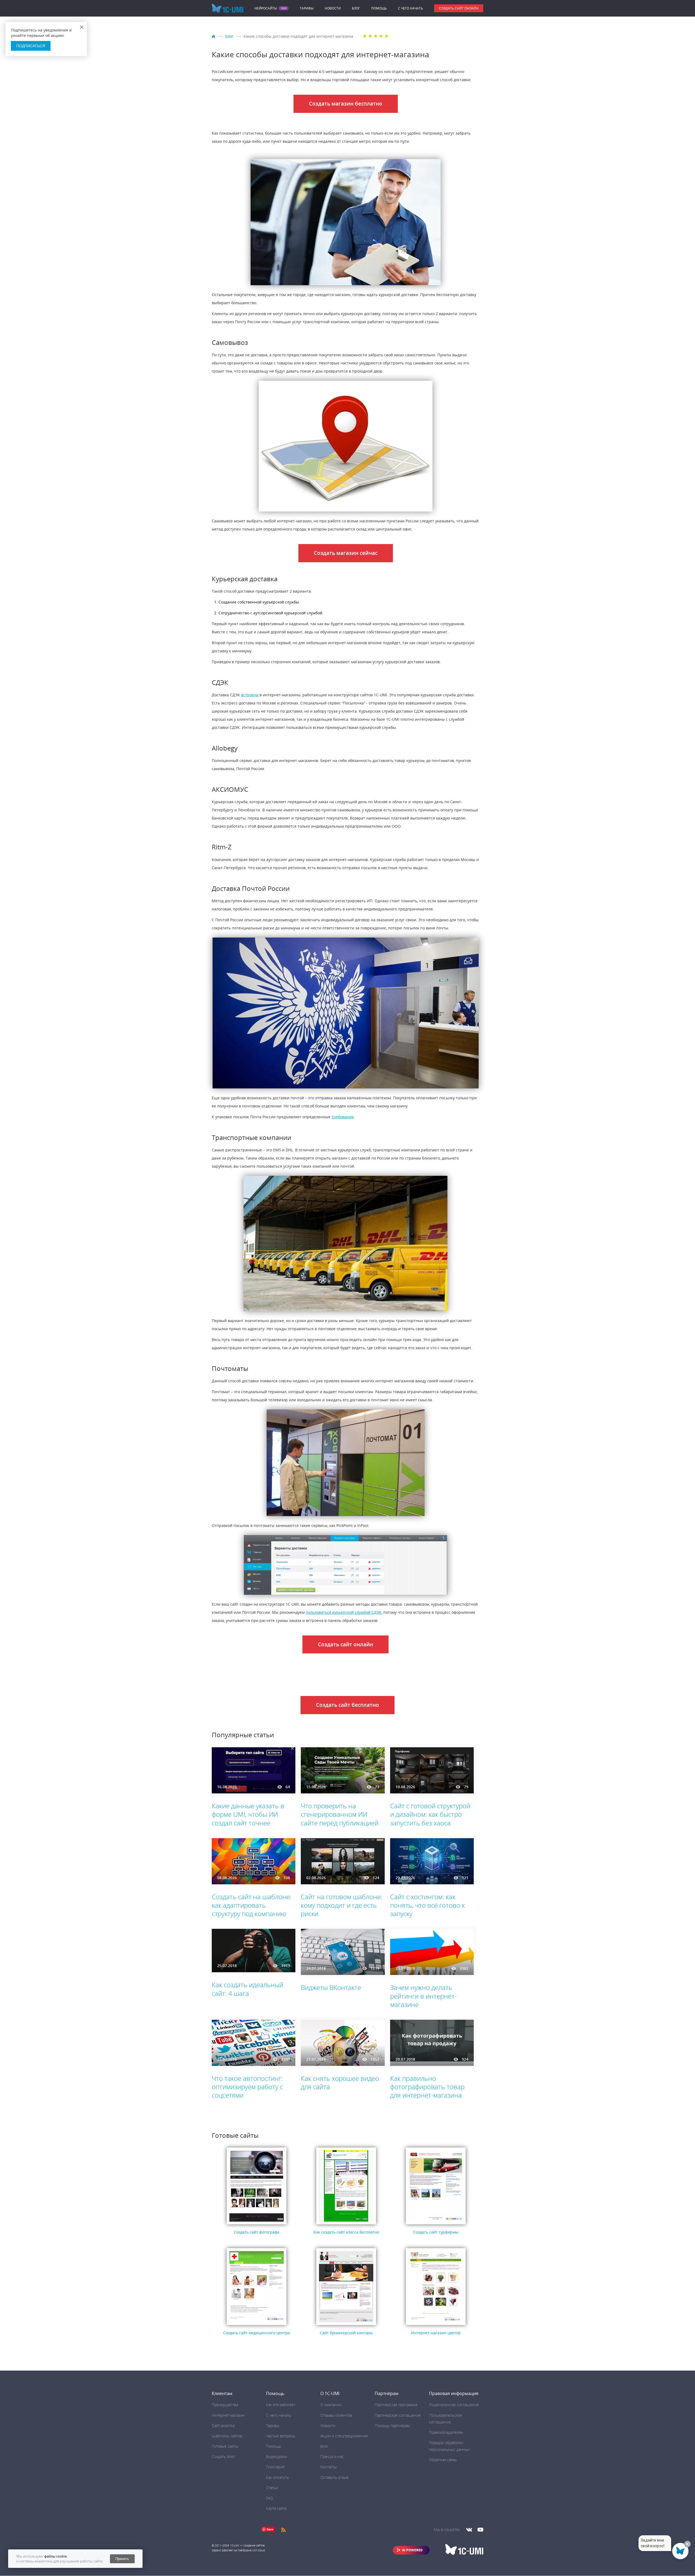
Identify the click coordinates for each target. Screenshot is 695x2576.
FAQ (270, 2498)
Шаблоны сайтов (227, 2436)
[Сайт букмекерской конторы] (346, 2325)
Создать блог (223, 2456)
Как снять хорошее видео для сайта (340, 2082)
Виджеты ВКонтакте (331, 1987)
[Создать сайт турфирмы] (436, 2224)
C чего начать (410, 8)
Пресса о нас (332, 2456)
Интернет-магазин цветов (436, 2333)
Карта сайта (276, 2508)
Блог (356, 8)
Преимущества (225, 2405)
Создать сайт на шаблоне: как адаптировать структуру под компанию (252, 1905)
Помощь (379, 8)
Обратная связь (443, 2460)
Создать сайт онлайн (459, 8)
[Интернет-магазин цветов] (436, 2325)
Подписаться (31, 46)
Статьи (272, 2488)
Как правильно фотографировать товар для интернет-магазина (427, 2087)
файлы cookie (56, 2556)
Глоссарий (275, 2467)
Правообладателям (446, 2432)
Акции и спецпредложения (344, 2436)
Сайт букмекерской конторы (346, 2333)
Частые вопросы (281, 2436)
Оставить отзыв (334, 2477)
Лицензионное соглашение (454, 2405)
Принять (122, 2559)
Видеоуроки (277, 2456)
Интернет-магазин (228, 2415)
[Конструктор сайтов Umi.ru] (214, 37)
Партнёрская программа (396, 2405)
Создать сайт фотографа (257, 2232)
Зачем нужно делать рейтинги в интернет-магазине (423, 1996)
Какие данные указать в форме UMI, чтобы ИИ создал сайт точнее (248, 1814)
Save (270, 2529)
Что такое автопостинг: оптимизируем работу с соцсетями (247, 2087)
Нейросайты (266, 8)
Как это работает (281, 2405)
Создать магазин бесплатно (346, 104)
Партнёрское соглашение (398, 2415)
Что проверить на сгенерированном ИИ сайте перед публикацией (340, 1814)
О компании (331, 2405)
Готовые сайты (225, 2446)
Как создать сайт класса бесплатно (346, 2232)
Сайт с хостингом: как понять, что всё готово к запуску (427, 1905)
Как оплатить (277, 2477)
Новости (333, 8)
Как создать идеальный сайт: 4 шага (247, 1989)
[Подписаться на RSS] (283, 2529)
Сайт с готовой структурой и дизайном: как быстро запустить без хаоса (430, 1814)
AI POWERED (412, 2550)
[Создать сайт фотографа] (257, 2224)
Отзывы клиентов (336, 2415)
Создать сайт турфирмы (436, 2232)
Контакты (328, 2467)
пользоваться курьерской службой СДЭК (344, 1612)
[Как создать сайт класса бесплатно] (346, 2224)
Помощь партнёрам (392, 2426)
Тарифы (307, 8)
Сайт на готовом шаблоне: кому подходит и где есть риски (342, 1905)
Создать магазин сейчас (346, 553)
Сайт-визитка (223, 2426)
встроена (250, 695)
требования (343, 1117)
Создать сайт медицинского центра (257, 2333)
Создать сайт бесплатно (347, 1705)
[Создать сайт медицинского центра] (257, 2325)
